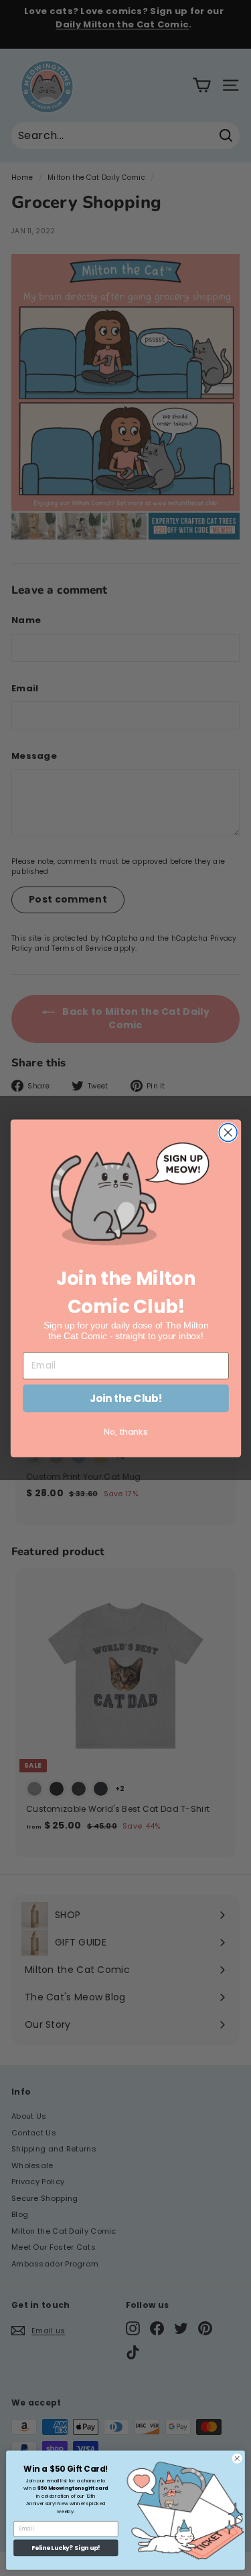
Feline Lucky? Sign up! (66, 2548)
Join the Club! (125, 1398)
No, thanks (126, 1431)
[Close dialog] (228, 1132)
